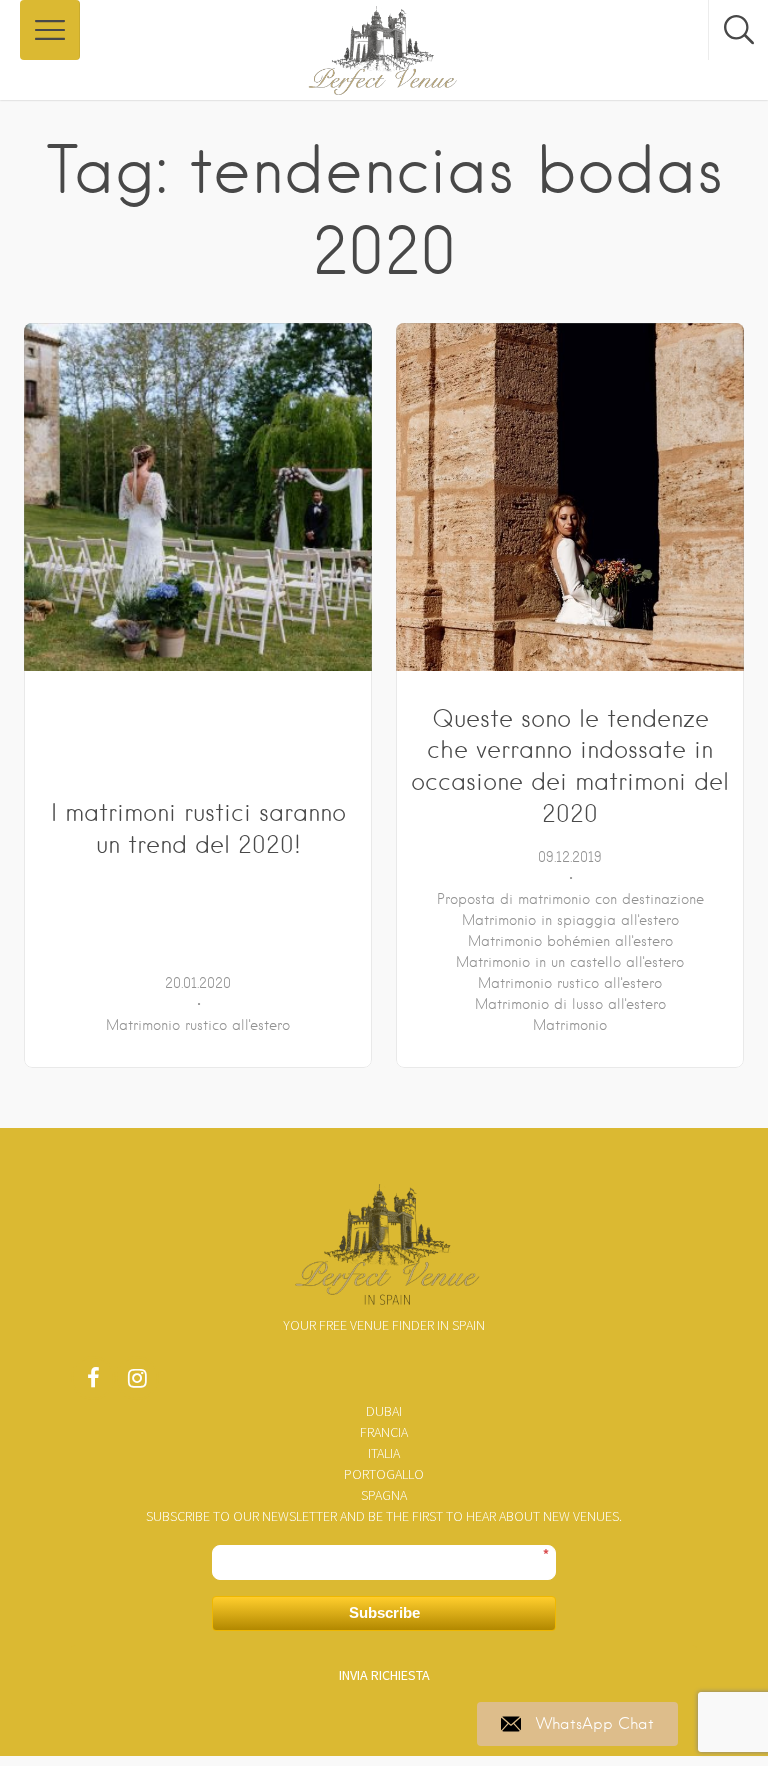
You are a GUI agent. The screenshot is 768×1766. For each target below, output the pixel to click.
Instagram (137, 1383)
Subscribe (384, 1612)
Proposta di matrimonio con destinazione (570, 899)
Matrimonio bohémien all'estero (570, 941)
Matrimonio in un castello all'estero (570, 962)
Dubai (384, 1411)
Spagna (384, 1495)
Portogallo (384, 1474)
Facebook (93, 1383)
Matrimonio (570, 1025)
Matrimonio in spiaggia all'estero (570, 920)
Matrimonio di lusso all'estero (570, 1004)
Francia (384, 1432)
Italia (384, 1453)
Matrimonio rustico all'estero (198, 1025)
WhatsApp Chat (595, 1724)
